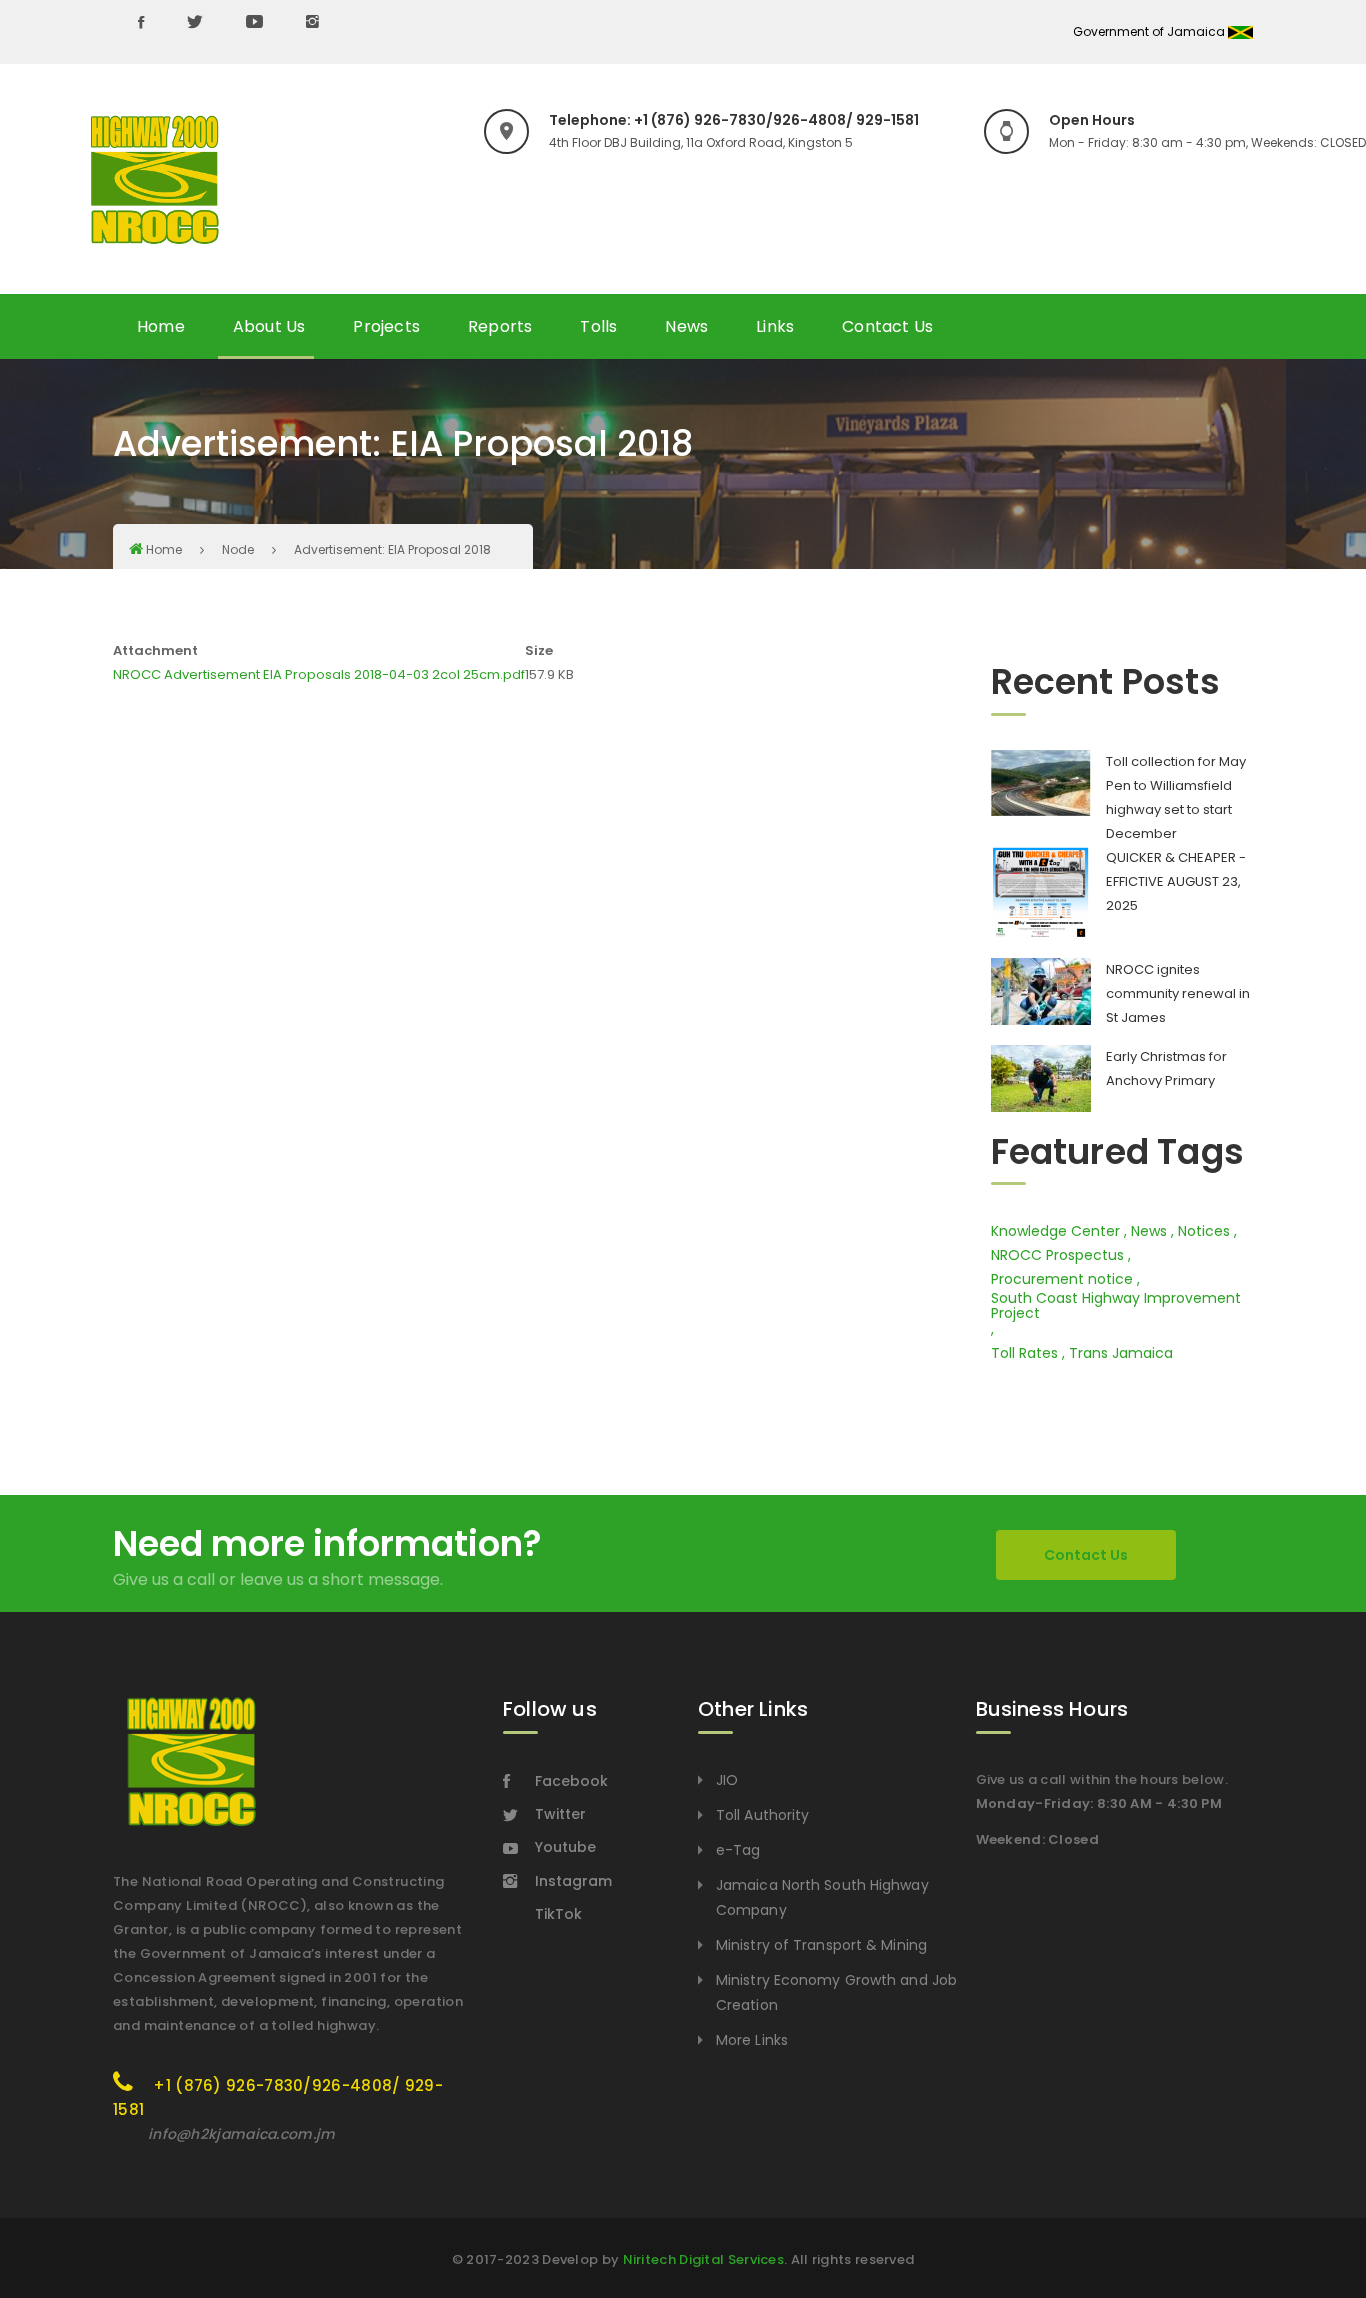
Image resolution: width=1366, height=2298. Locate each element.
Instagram (573, 1881)
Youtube (565, 1847)
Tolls (598, 326)
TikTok (558, 1914)
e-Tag (738, 1850)
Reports (500, 326)
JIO (727, 1780)
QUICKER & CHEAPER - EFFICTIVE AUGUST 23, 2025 (1176, 881)
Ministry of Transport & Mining (821, 1945)
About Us (269, 326)
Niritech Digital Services (704, 2259)
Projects (386, 326)
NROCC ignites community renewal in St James (1178, 993)
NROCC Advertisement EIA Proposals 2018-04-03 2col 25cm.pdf (319, 674)
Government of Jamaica (1150, 31)
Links (775, 326)
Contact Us (887, 326)
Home (161, 326)
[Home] (155, 180)
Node (238, 549)
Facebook (571, 1781)
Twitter (560, 1814)
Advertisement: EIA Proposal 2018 (392, 549)
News (686, 326)
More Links (752, 2040)
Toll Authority (762, 1815)
